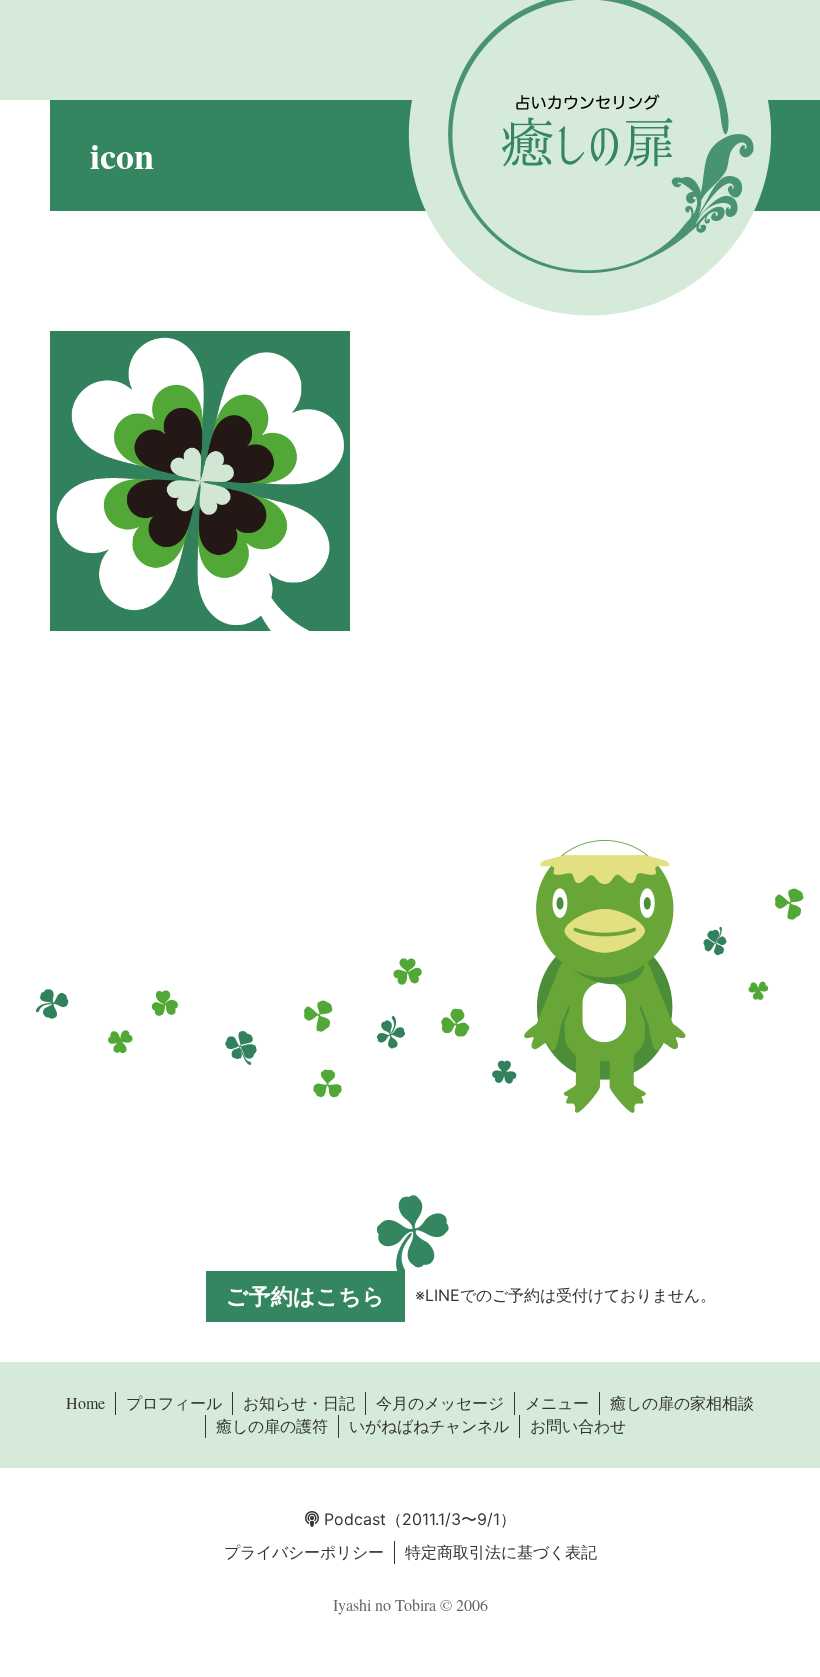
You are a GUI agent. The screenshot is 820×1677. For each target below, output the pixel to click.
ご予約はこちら (305, 1296)
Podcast (352, 1519)
